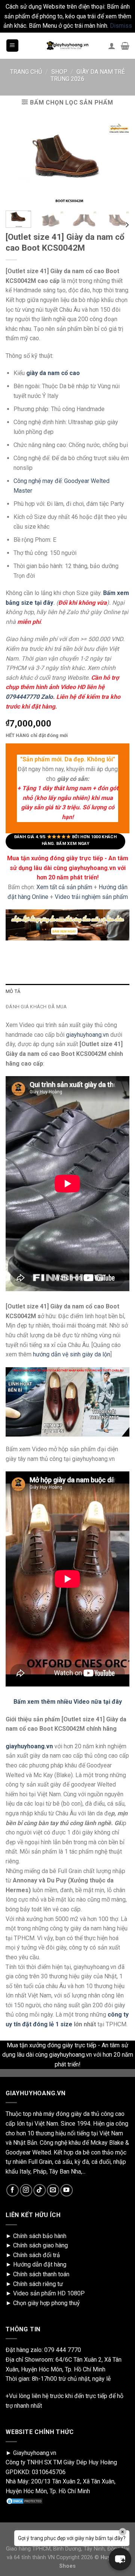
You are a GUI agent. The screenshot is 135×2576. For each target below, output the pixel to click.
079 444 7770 (63, 2350)
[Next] (127, 225)
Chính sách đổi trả (37, 2255)
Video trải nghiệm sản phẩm (91, 897)
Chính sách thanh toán (41, 2274)
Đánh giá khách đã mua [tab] (36, 1007)
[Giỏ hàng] (125, 46)
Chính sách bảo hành (40, 2236)
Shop (59, 72)
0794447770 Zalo (29, 697)
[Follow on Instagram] (26, 2190)
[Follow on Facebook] (13, 2190)
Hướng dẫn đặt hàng (40, 2264)
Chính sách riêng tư (38, 2284)
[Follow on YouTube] (67, 2190)
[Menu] (13, 46)
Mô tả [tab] (13, 991)
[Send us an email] (53, 2190)
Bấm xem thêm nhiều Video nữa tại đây (68, 1702)
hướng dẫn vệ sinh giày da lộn (72, 1354)
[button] (120, 2559)
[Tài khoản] (112, 46)
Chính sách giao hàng (40, 2245)
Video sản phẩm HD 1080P (49, 2293)
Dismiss (121, 26)
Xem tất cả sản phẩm (64, 887)
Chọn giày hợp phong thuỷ (46, 2303)
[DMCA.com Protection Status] (24, 2501)
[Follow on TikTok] (40, 2190)
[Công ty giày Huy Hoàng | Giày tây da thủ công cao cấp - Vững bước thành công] (67, 46)
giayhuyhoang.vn (87, 1035)
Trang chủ (26, 72)
